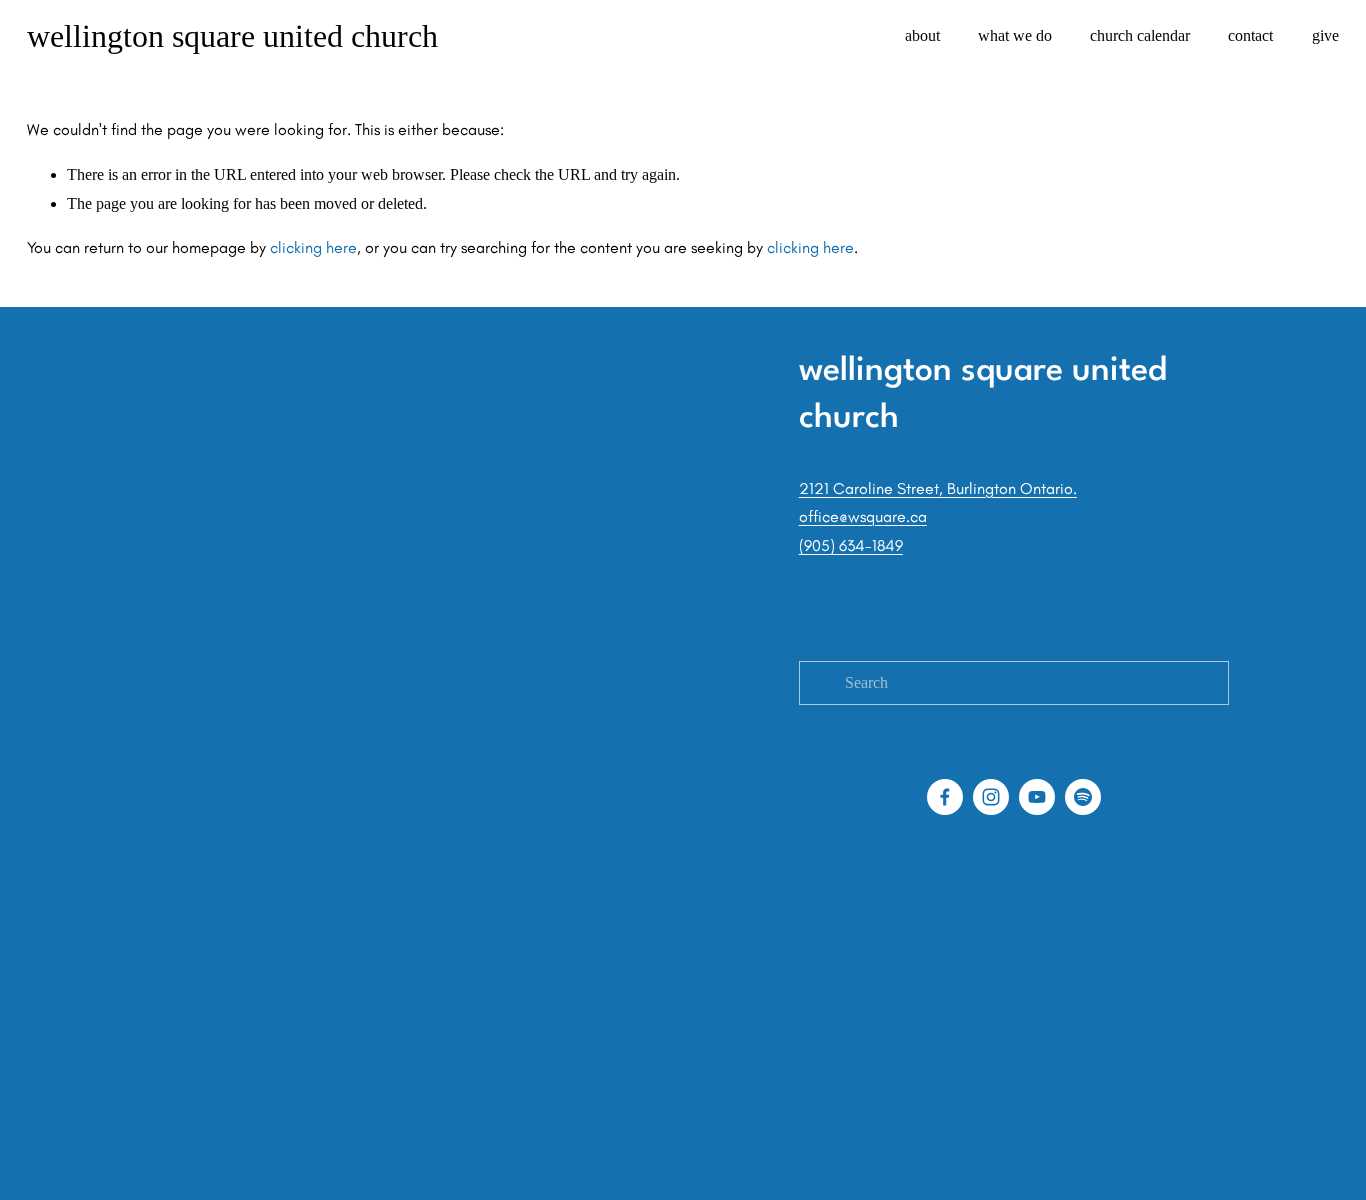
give (1325, 35)
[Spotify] (1083, 797)
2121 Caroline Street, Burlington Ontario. (938, 488)
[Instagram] (991, 797)
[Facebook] (945, 797)
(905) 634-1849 (851, 545)
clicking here (313, 247)
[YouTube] (1037, 797)
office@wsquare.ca (863, 516)
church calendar (1140, 35)
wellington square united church (232, 36)
